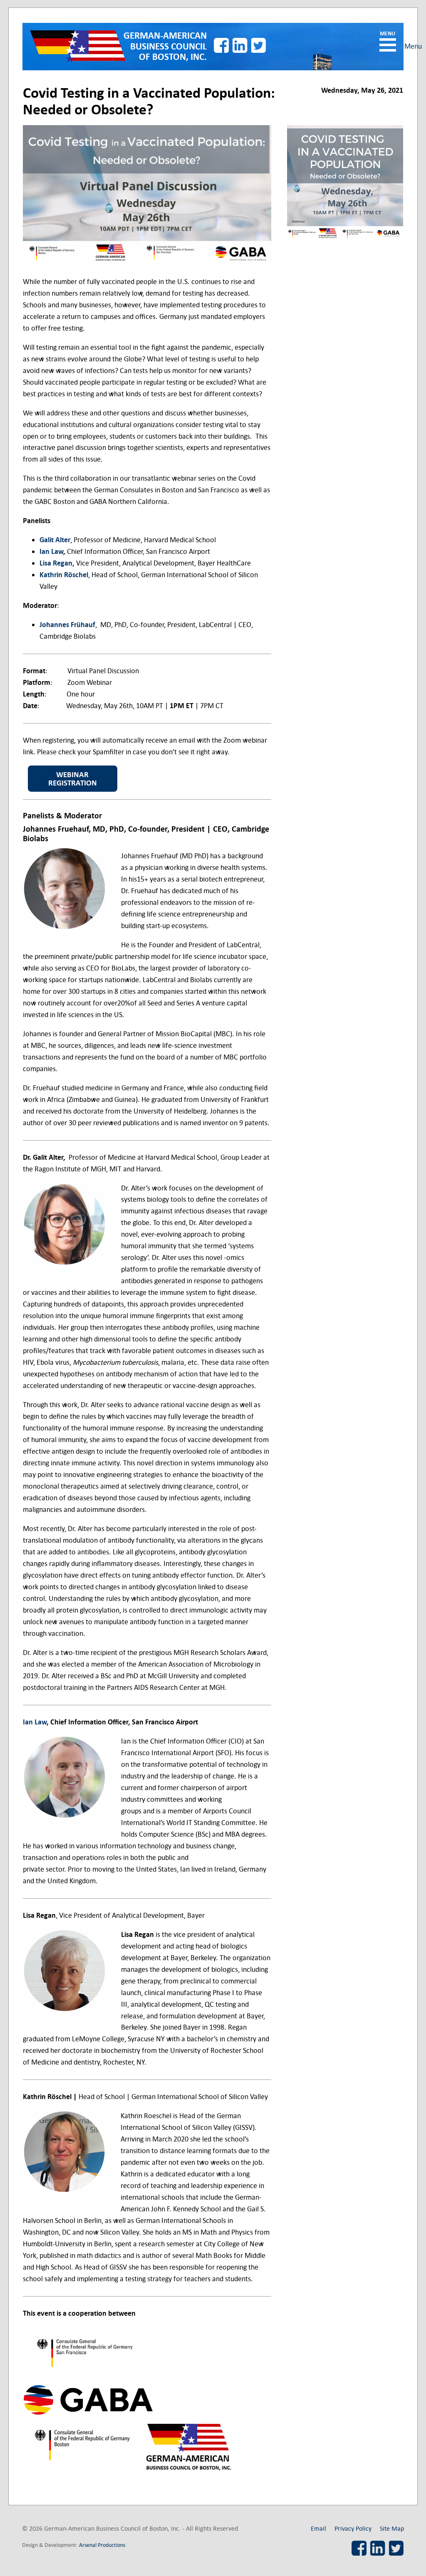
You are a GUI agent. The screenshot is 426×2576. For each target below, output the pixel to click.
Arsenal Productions (102, 2545)
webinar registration (73, 779)
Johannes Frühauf (67, 625)
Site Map (392, 2528)
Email (318, 2528)
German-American (165, 46)
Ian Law (51, 552)
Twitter (259, 45)
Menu (388, 45)
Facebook (221, 45)
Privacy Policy (353, 2528)
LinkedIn (240, 45)
